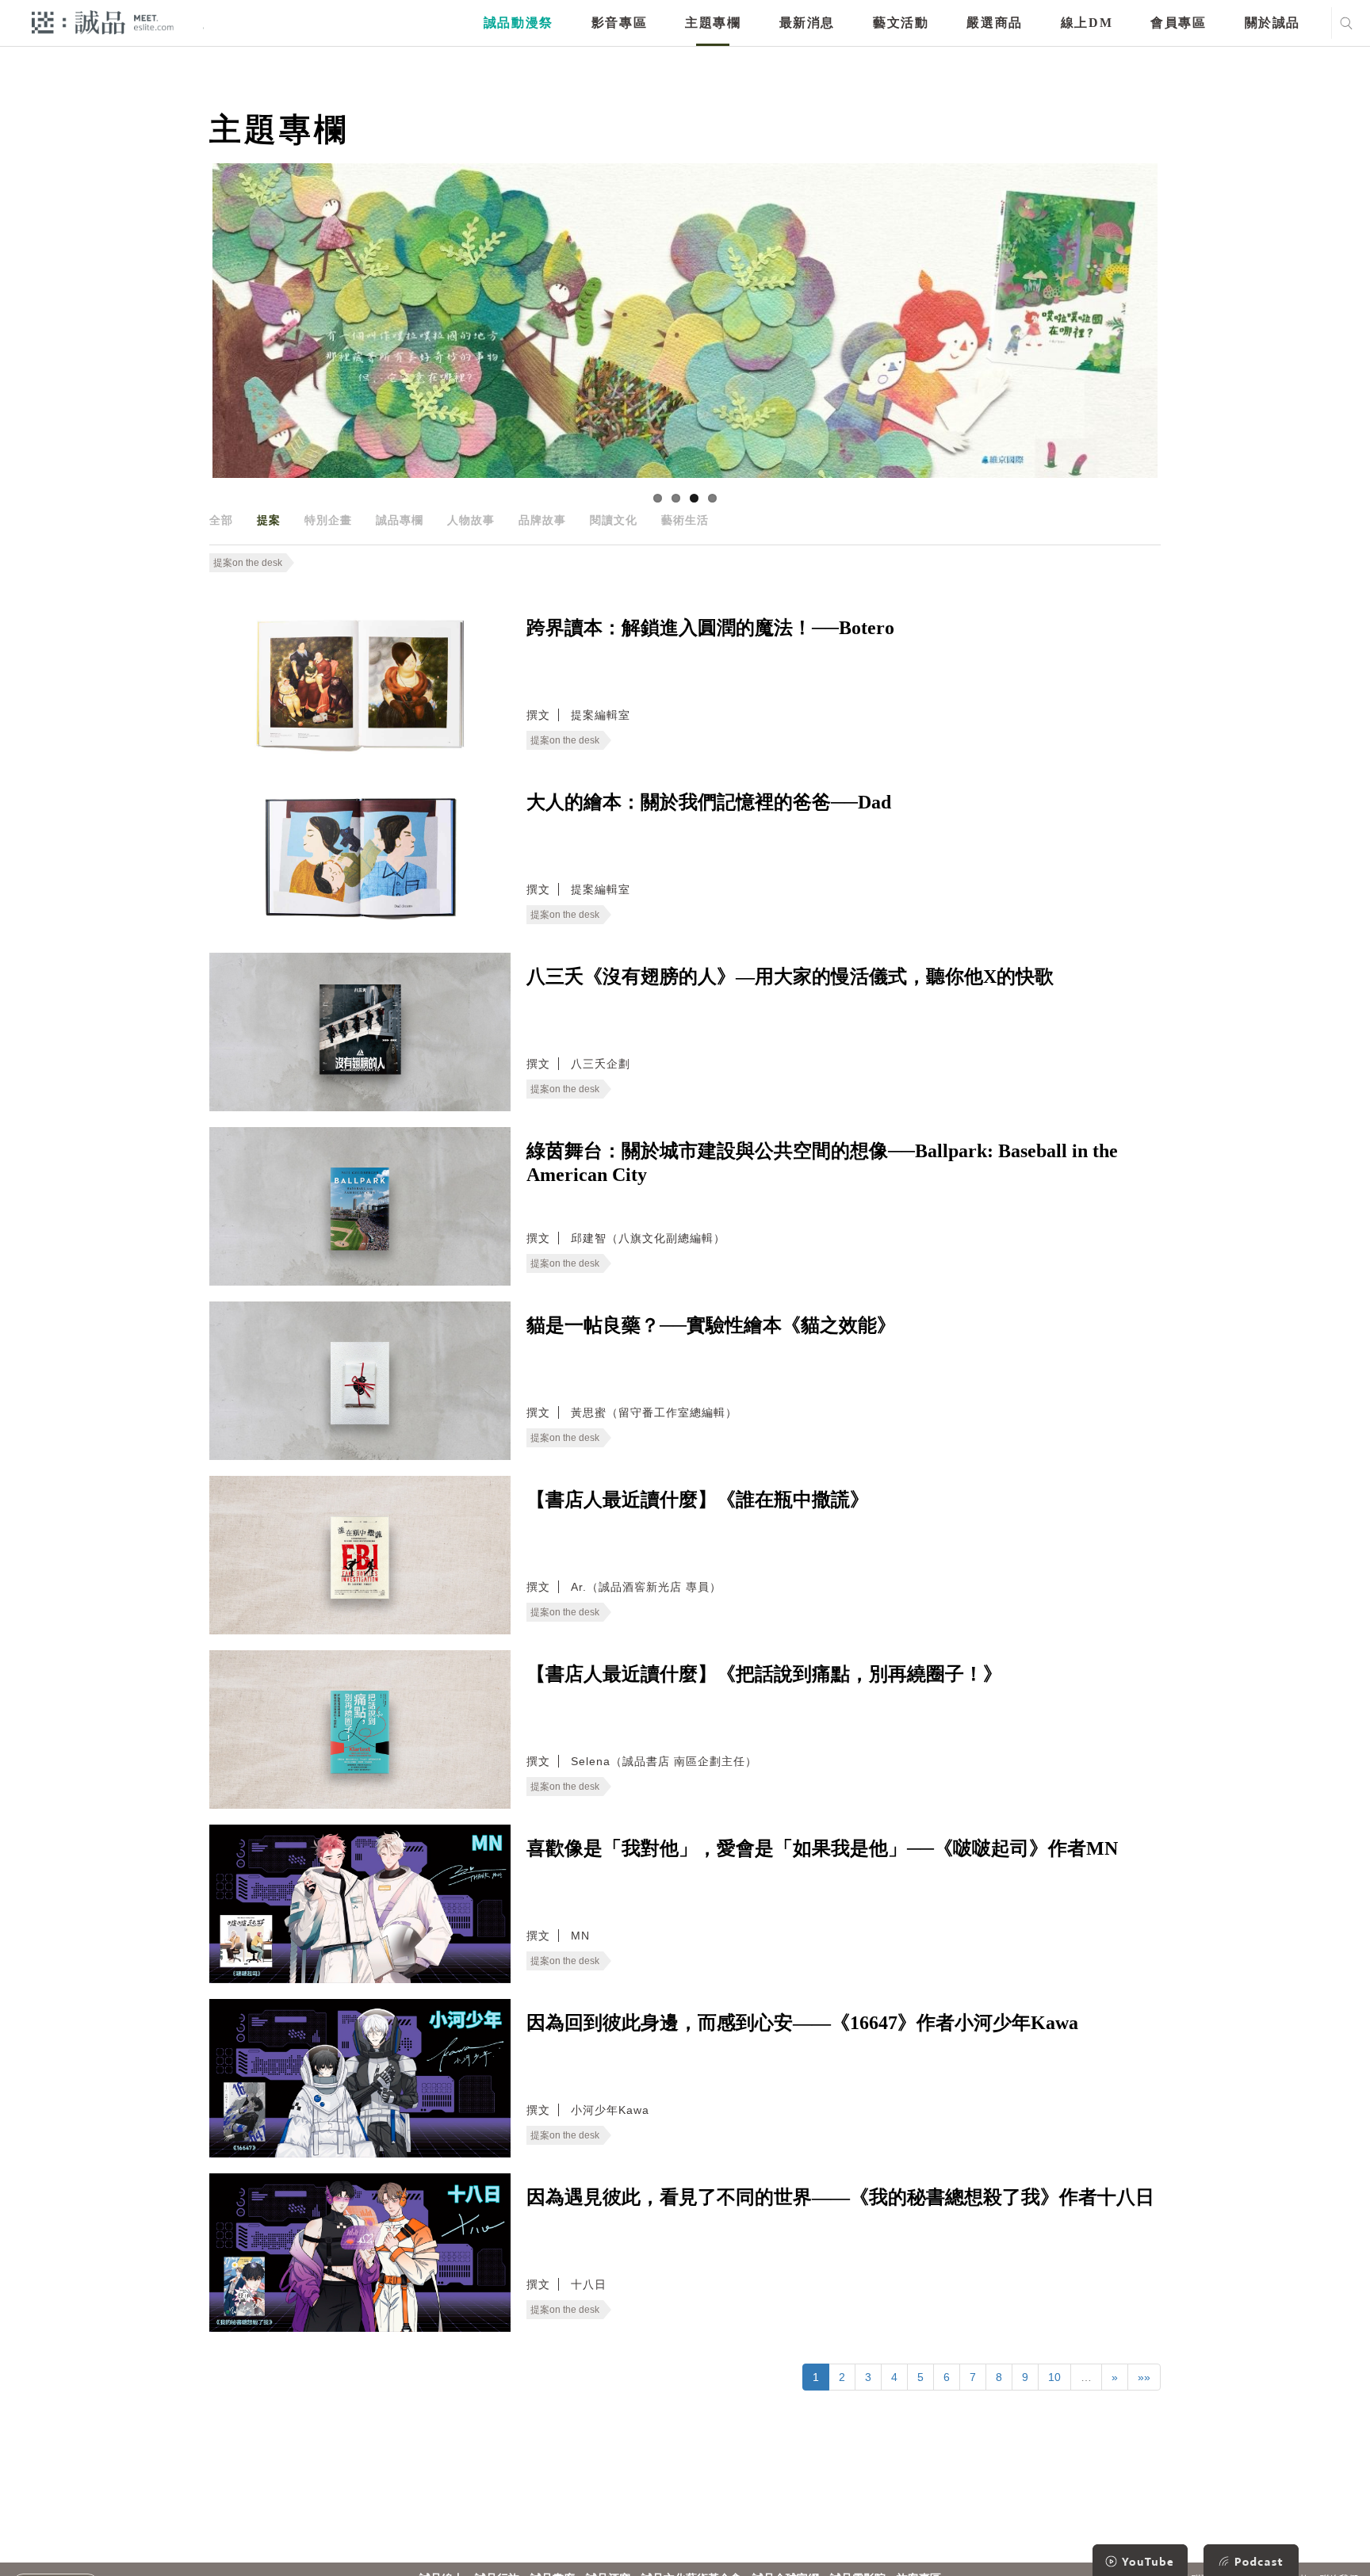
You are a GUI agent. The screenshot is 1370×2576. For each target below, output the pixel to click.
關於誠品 (1272, 23)
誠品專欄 (400, 520)
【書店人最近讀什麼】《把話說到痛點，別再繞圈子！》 (764, 1674)
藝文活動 (901, 23)
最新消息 (807, 23)
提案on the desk (248, 563)
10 (1054, 2377)
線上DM (1087, 23)
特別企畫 (328, 520)
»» (1144, 2377)
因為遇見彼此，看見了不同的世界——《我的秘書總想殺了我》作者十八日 (840, 2197)
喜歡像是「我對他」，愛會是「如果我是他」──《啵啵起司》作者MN (822, 1848)
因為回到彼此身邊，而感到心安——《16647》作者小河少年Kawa (802, 2023)
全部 (221, 520)
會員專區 (1178, 23)
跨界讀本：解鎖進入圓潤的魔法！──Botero (710, 628)
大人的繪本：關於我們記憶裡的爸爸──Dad (709, 802)
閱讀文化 (614, 520)
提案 (269, 520)
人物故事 (471, 520)
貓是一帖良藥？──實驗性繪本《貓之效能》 (711, 1325)
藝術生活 (685, 520)
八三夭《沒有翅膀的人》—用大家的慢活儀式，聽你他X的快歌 (790, 977)
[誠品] (103, 22)
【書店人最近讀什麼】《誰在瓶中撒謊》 (698, 1500)
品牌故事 (542, 520)
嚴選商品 (994, 23)
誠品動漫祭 (519, 23)
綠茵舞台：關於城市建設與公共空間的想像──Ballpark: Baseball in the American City (822, 1163)
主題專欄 (713, 23)
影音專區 (619, 23)
